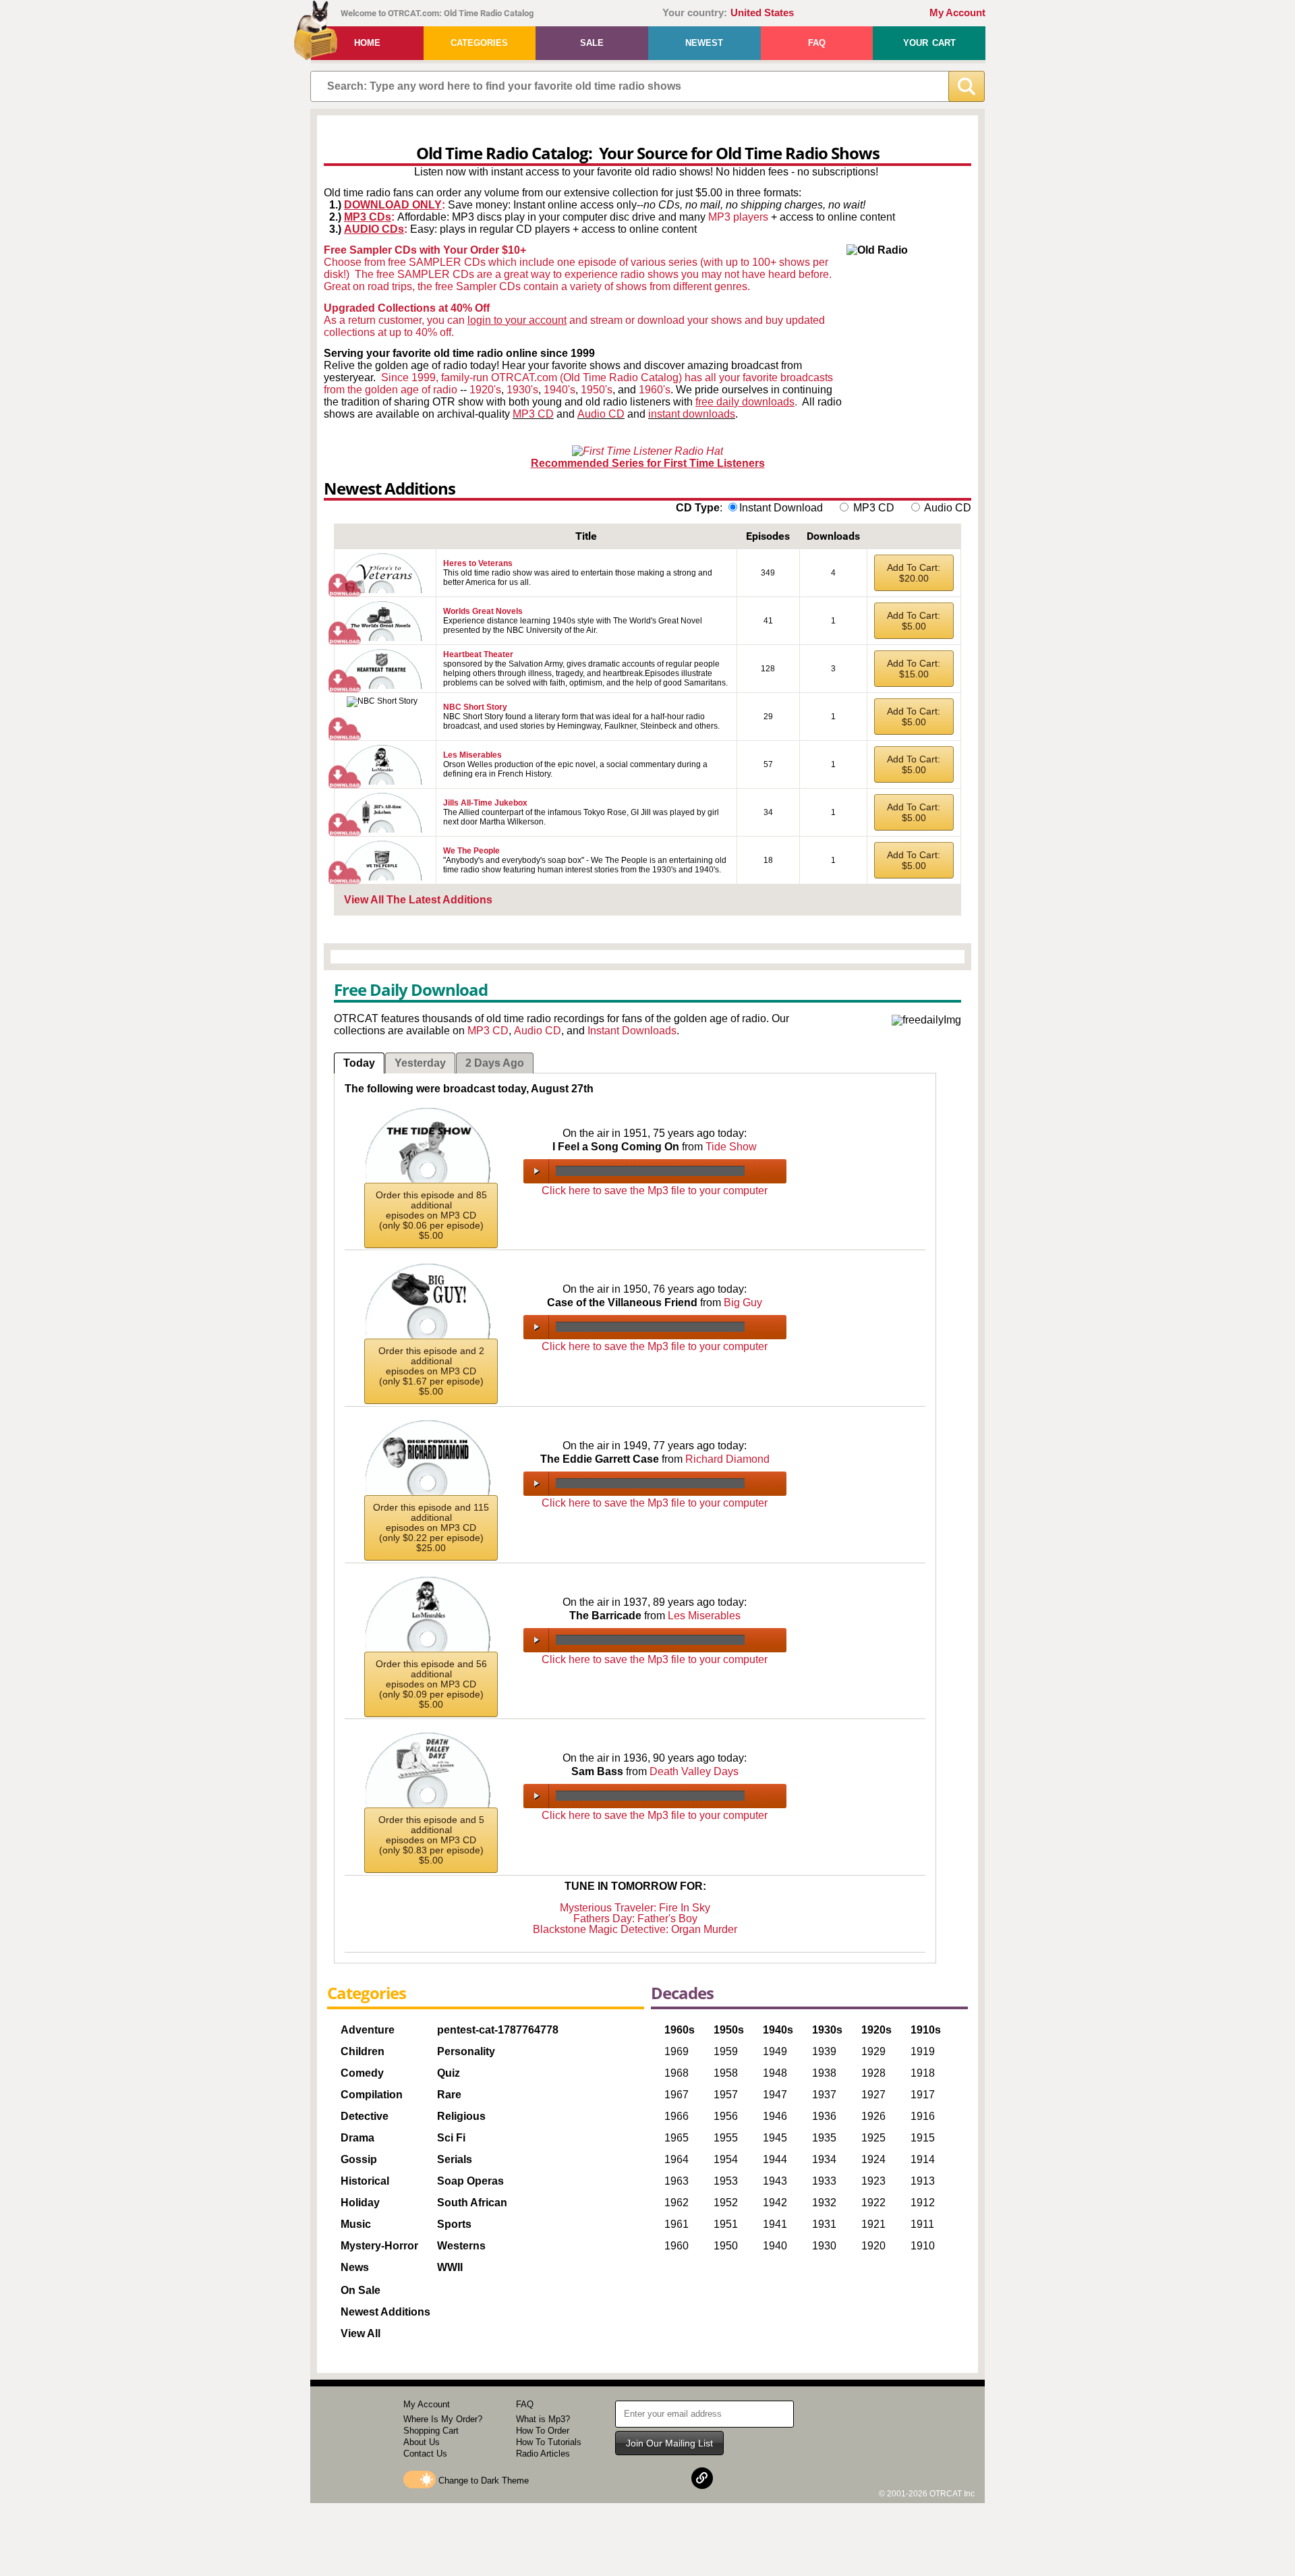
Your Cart (929, 43)
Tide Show (731, 1147)
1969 (677, 2051)
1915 (923, 2138)
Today (359, 1063)
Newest (704, 43)
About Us (422, 2442)
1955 (726, 2138)
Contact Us (425, 2454)
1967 (677, 2095)
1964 (677, 2159)
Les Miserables (704, 1616)
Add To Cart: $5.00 (914, 621)
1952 (726, 2203)
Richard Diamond (727, 1459)
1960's (655, 390)
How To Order (543, 2431)
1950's (597, 390)
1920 (873, 2246)
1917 (923, 2095)
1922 (873, 2203)
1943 (775, 2181)
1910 (923, 2246)
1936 (824, 2116)
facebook (637, 2478)
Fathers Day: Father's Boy (635, 1919)
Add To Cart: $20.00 (914, 573)
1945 (775, 2138)
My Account (957, 13)
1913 (923, 2181)
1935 (824, 2138)
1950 (726, 2246)
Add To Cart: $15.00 (914, 669)
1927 (873, 2095)
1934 (824, 2159)
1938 (824, 2073)
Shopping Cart (431, 2431)
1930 (824, 2246)
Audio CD (601, 414)
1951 (726, 2224)
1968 (677, 2073)
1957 (726, 2095)
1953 (726, 2181)
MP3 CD (533, 414)
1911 (922, 2224)
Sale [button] (592, 43)
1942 (775, 2203)
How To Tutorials (549, 2442)
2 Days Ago (495, 1063)
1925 (873, 2138)
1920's (485, 390)
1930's (522, 390)
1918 (923, 2073)
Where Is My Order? (443, 2419)
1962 (677, 2203)
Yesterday (420, 1063)
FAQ (817, 43)
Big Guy (743, 1303)
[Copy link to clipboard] (702, 2478)
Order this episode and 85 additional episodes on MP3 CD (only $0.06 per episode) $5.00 (431, 1215)
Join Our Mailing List (669, 2443)
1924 (873, 2159)
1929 (873, 2051)
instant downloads (692, 414)
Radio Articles (543, 2454)
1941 (775, 2224)
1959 (726, 2051)
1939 (824, 2051)
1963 (677, 2181)
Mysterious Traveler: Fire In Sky (635, 1908)
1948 (775, 2073)
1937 (824, 2095)
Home (367, 43)
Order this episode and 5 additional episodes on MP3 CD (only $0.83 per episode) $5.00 (431, 1840)
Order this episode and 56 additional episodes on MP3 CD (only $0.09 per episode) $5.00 (431, 1684)
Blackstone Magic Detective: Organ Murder (635, 1929)
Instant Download (781, 508)
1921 (873, 2224)
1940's (559, 390)
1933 (824, 2181)
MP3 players (738, 217)
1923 (873, 2181)
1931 (824, 2224)
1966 (677, 2116)
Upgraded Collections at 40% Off (407, 308)
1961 (677, 2224)
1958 (726, 2073)
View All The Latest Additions (418, 900)
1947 (775, 2095)
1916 (923, 2116)
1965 (677, 2138)
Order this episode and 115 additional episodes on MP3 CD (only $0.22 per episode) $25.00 (431, 1528)
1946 (775, 2116)
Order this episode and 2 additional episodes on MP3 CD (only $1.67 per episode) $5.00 (431, 1371)
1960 (677, 2246)
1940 (775, 2246)
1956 (726, 2116)
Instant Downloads (632, 1031)
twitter (670, 2478)
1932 (824, 2203)
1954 (726, 2159)
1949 (775, 2051)
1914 (923, 2159)
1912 (923, 2203)
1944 (775, 2159)
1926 (873, 2116)
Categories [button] (479, 43)
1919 (923, 2051)
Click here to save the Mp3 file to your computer (655, 1191)
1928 (873, 2073)
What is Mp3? (543, 2419)
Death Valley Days (694, 1771)
